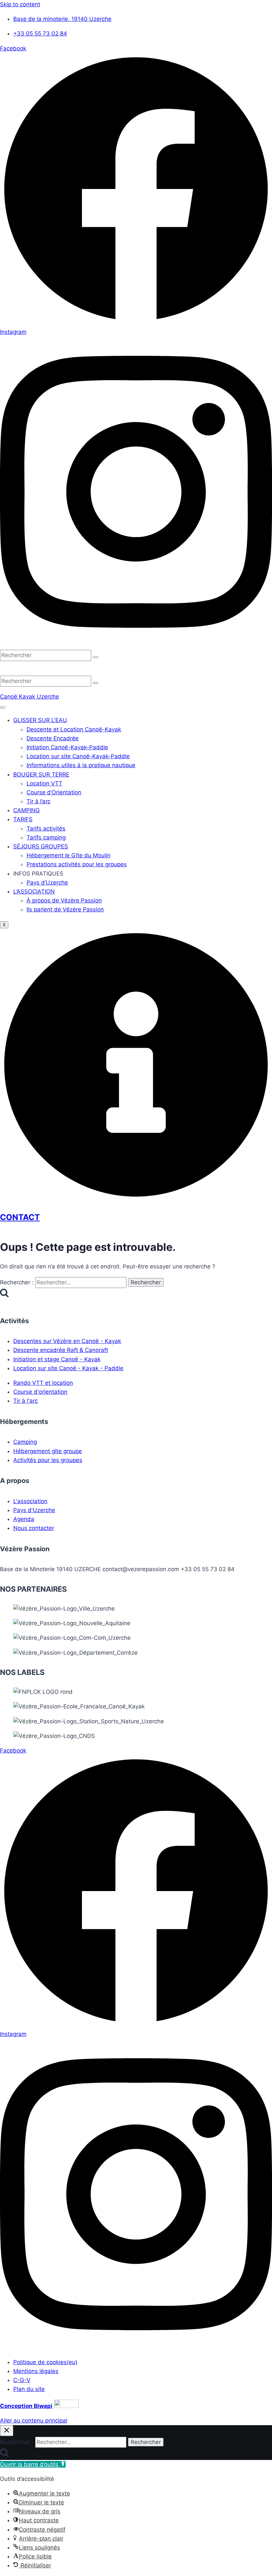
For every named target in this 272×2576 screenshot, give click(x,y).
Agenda (24, 1519)
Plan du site (29, 2389)
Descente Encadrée (53, 738)
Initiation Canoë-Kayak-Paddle (67, 747)
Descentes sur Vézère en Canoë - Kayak (67, 1341)
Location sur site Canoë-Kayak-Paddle (78, 756)
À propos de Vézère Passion (64, 900)
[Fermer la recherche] (7, 2431)
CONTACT (20, 1217)
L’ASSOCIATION (34, 891)
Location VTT (44, 783)
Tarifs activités (46, 828)
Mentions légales (36, 2371)
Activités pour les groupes (48, 1460)
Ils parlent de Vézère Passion (65, 909)
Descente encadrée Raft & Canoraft (61, 1350)
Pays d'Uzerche (34, 1510)
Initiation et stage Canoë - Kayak (57, 1359)
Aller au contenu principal (34, 2421)
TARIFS (23, 819)
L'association (30, 1501)
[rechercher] (96, 657)
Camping (25, 1442)
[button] (33, 2464)
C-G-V (22, 2380)
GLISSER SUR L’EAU (40, 720)
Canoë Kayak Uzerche (30, 697)
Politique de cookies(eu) (45, 2362)
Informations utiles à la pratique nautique (81, 765)
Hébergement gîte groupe (48, 1451)
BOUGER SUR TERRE (41, 774)
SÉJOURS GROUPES (41, 846)
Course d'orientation (40, 1392)
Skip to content (20, 4)
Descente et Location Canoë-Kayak (74, 729)
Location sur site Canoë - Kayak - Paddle (68, 1368)
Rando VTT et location (43, 1383)
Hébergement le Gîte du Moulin (68, 855)
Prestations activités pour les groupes (77, 864)
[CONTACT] (136, 1199)
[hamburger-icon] (3, 707)
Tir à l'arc (26, 1401)
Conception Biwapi (26, 2406)
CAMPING (27, 810)
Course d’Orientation (54, 792)
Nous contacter (34, 1528)
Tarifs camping (46, 837)
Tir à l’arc (38, 801)
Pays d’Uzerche (47, 883)
